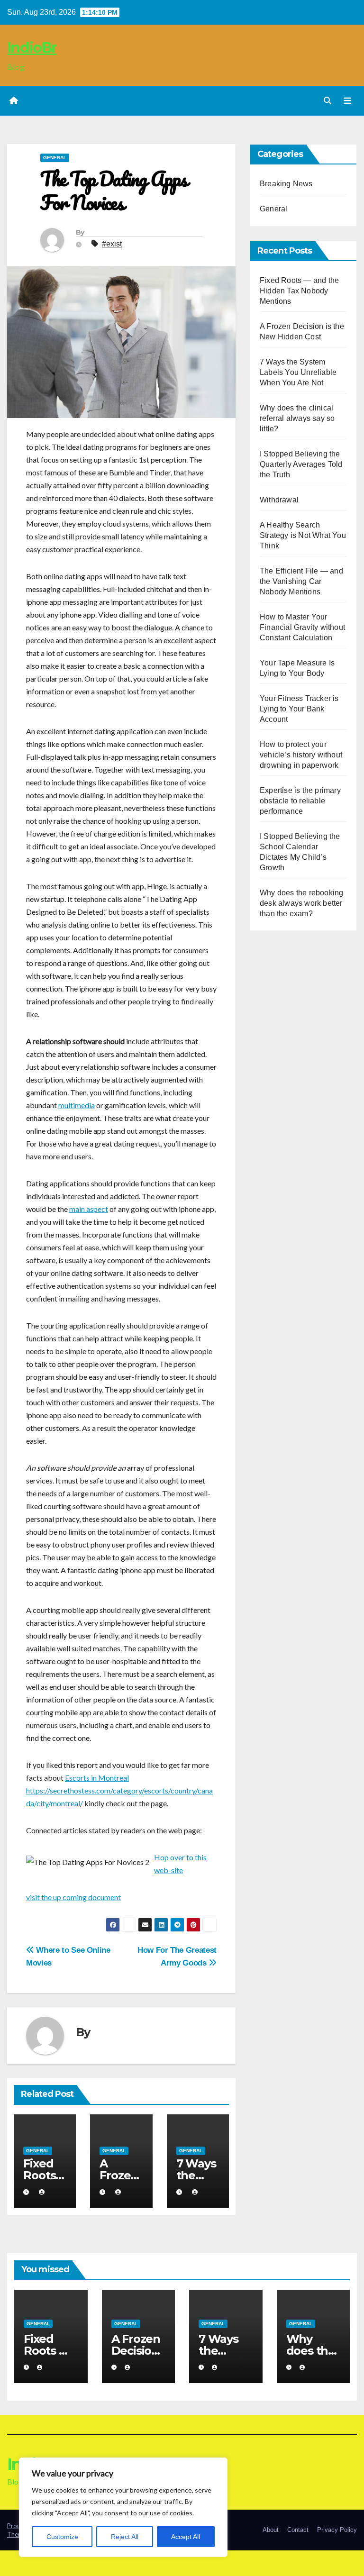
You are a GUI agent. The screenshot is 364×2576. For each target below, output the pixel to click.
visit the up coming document (73, 1897)
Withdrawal (279, 500)
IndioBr (32, 48)
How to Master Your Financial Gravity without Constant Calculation (302, 627)
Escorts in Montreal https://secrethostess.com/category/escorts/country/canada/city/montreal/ (119, 1790)
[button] (328, 101)
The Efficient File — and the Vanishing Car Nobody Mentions (301, 581)
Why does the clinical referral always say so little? (297, 418)
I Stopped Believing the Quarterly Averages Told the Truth (301, 464)
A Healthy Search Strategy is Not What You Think (303, 535)
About (271, 2530)
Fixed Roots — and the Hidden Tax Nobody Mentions (299, 291)
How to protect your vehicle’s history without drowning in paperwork (301, 755)
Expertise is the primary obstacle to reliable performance (300, 801)
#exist (112, 244)
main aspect (89, 1209)
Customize (62, 2537)
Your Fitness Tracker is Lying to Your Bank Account (299, 709)
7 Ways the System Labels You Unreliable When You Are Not (298, 372)
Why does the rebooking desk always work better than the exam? (301, 903)
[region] (123, 2507)
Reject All (125, 2537)
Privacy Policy (337, 2530)
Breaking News (286, 184)
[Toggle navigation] (347, 101)
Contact (298, 2530)
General (55, 158)
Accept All (186, 2537)
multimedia (77, 1105)
